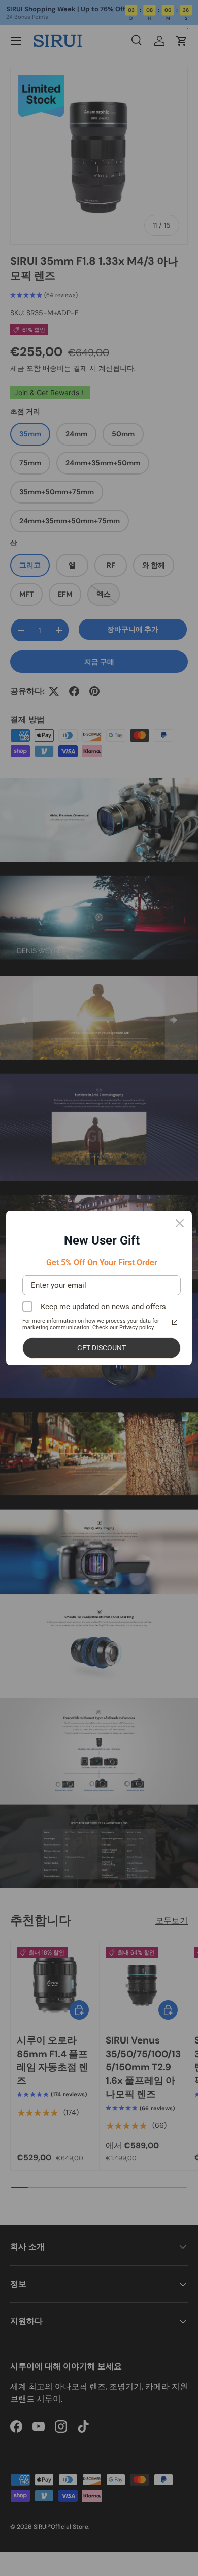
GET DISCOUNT (102, 1348)
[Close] (180, 1223)
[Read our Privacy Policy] (175, 1322)
